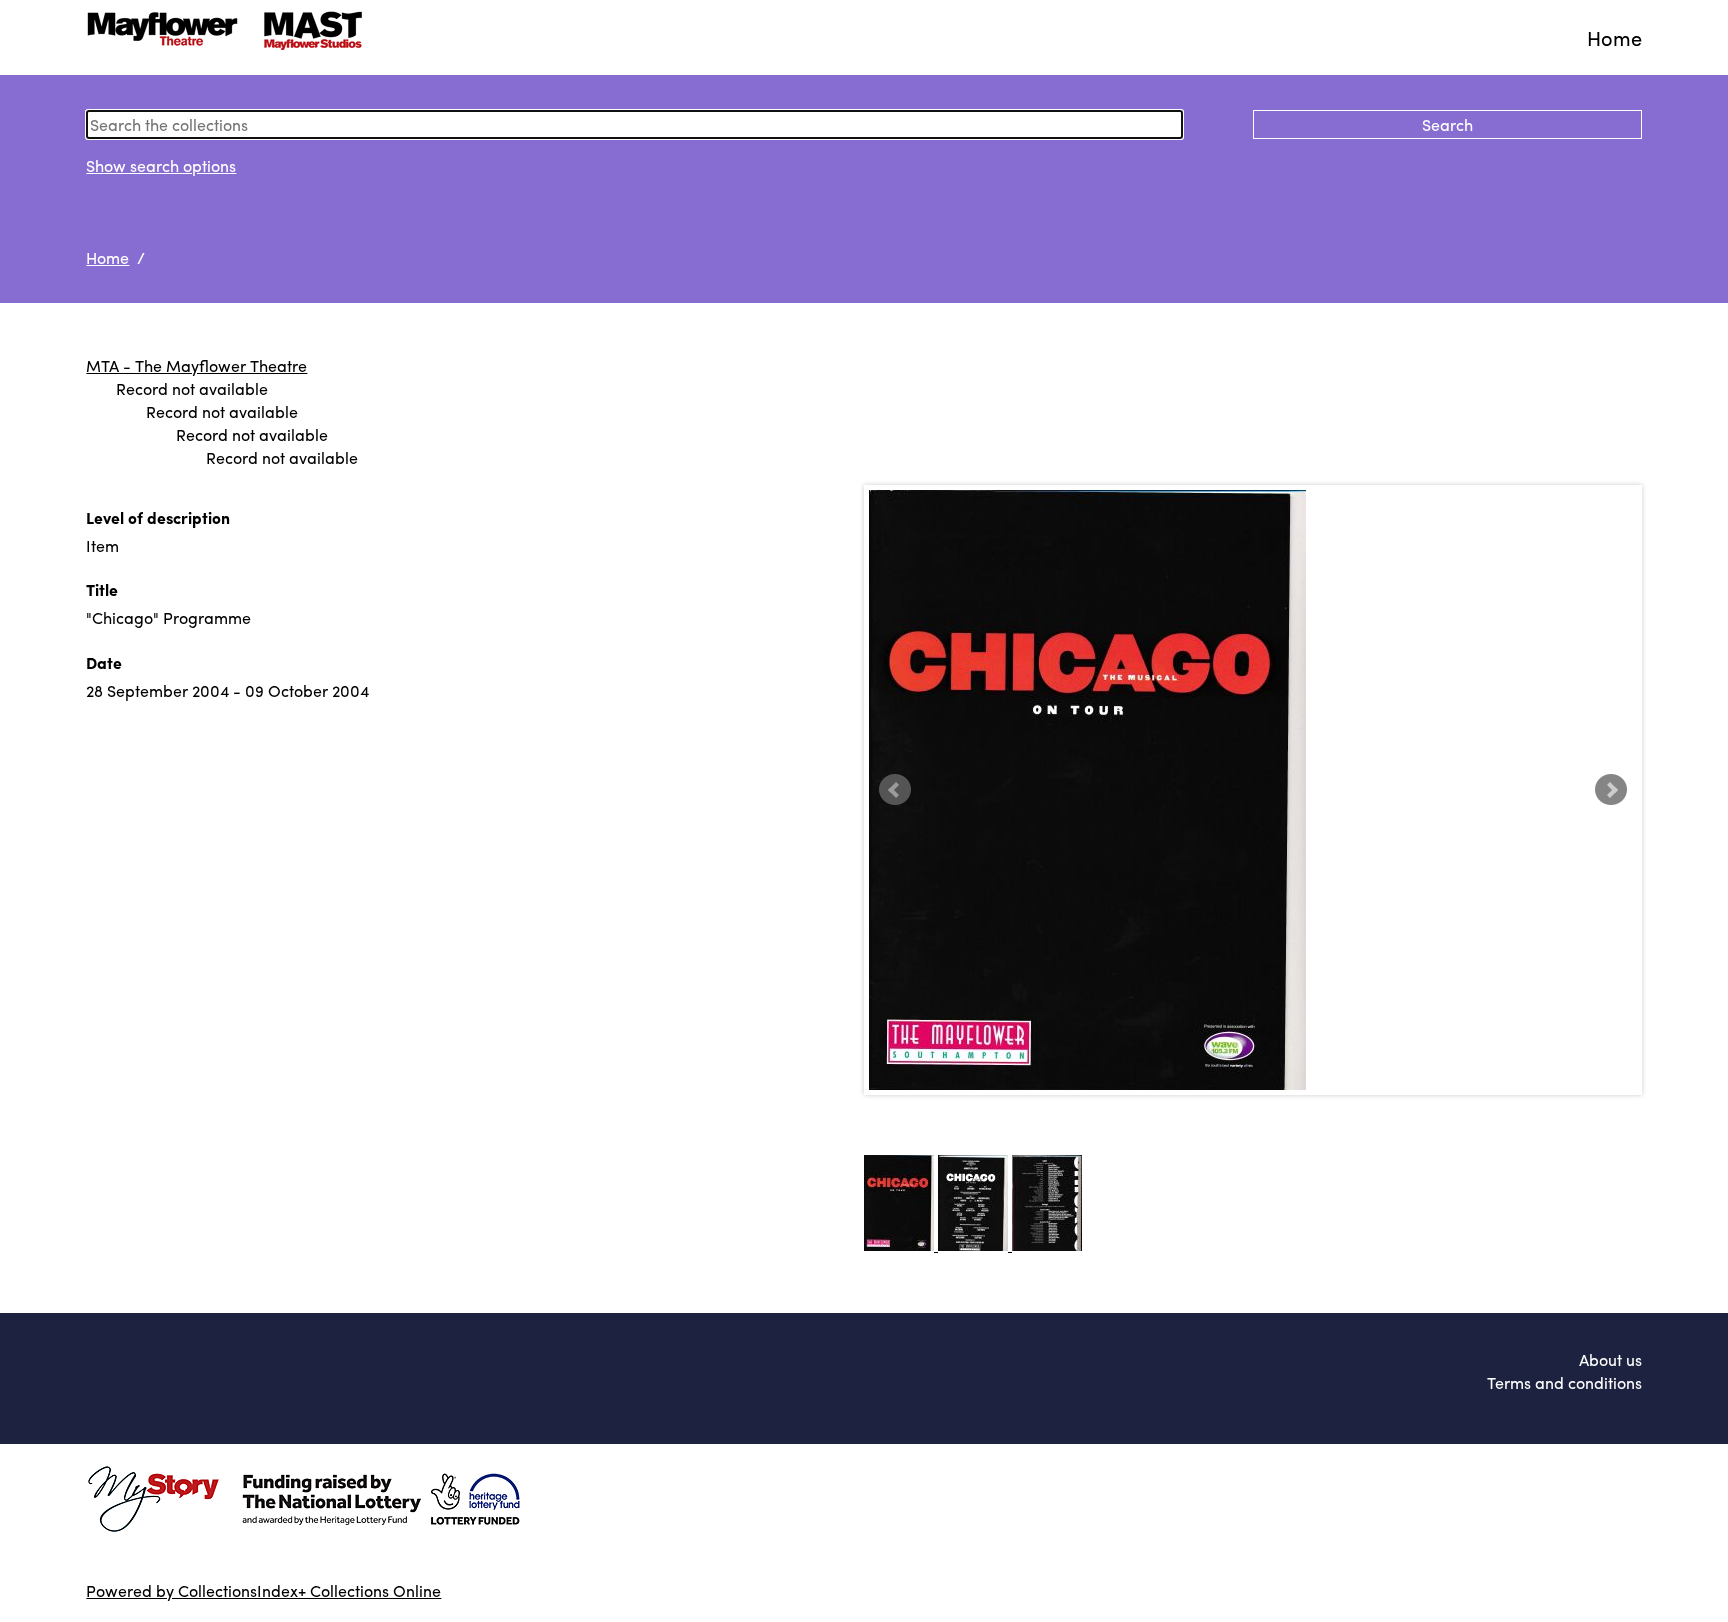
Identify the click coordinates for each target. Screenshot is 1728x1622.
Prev (895, 790)
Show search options (161, 165)
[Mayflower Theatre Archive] (231, 37)
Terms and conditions (1564, 1382)
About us (1610, 1359)
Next (1611, 790)
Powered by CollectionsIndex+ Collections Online (263, 1590)
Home (1614, 37)
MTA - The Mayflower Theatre (196, 365)
